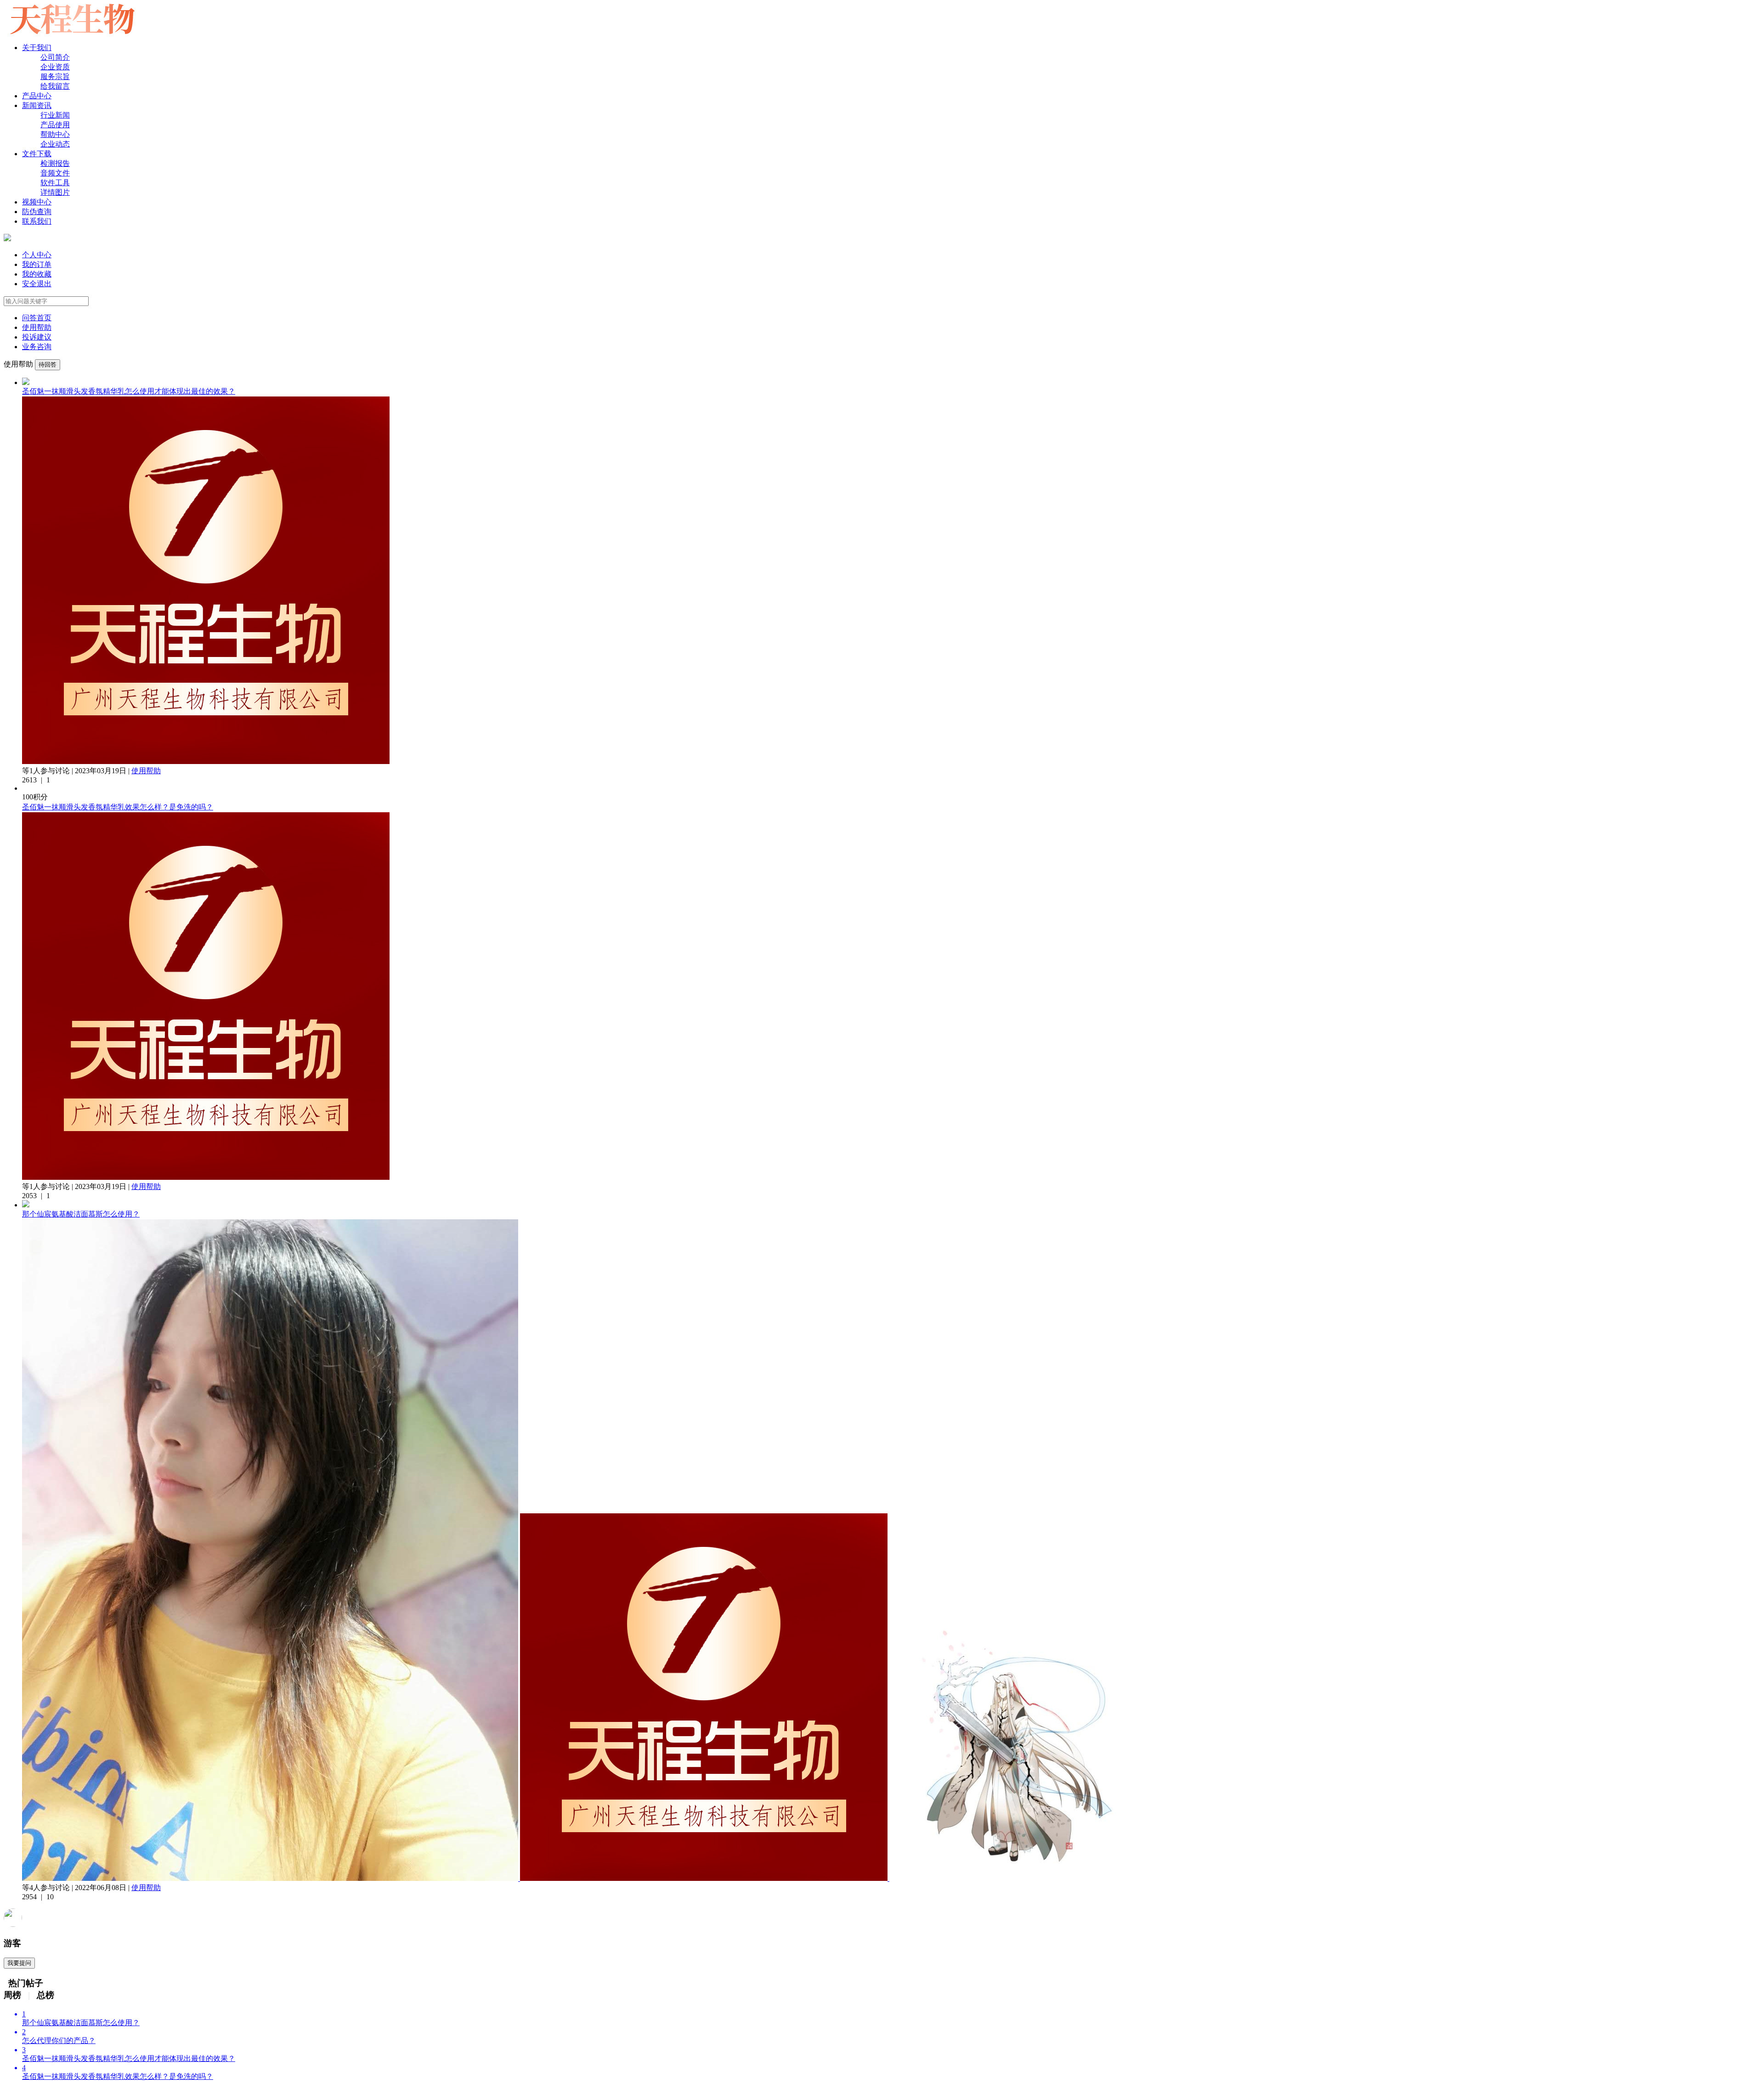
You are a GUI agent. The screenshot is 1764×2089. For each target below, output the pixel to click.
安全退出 (37, 284)
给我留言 (55, 86)
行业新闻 (55, 115)
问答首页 (37, 318)
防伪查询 (37, 212)
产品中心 (37, 96)
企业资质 (55, 67)
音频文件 (55, 173)
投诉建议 (37, 337)
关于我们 (37, 48)
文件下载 (37, 154)
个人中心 (37, 255)
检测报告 (55, 163)
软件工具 (55, 183)
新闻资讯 (37, 105)
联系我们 (37, 221)
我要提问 (19, 1963)
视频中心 (37, 202)
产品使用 (55, 125)
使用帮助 (37, 327)
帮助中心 (55, 134)
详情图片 (55, 192)
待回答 (48, 365)
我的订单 (37, 264)
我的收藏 (37, 274)
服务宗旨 (55, 76)
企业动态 (55, 144)
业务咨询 (37, 347)
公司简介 (55, 57)
